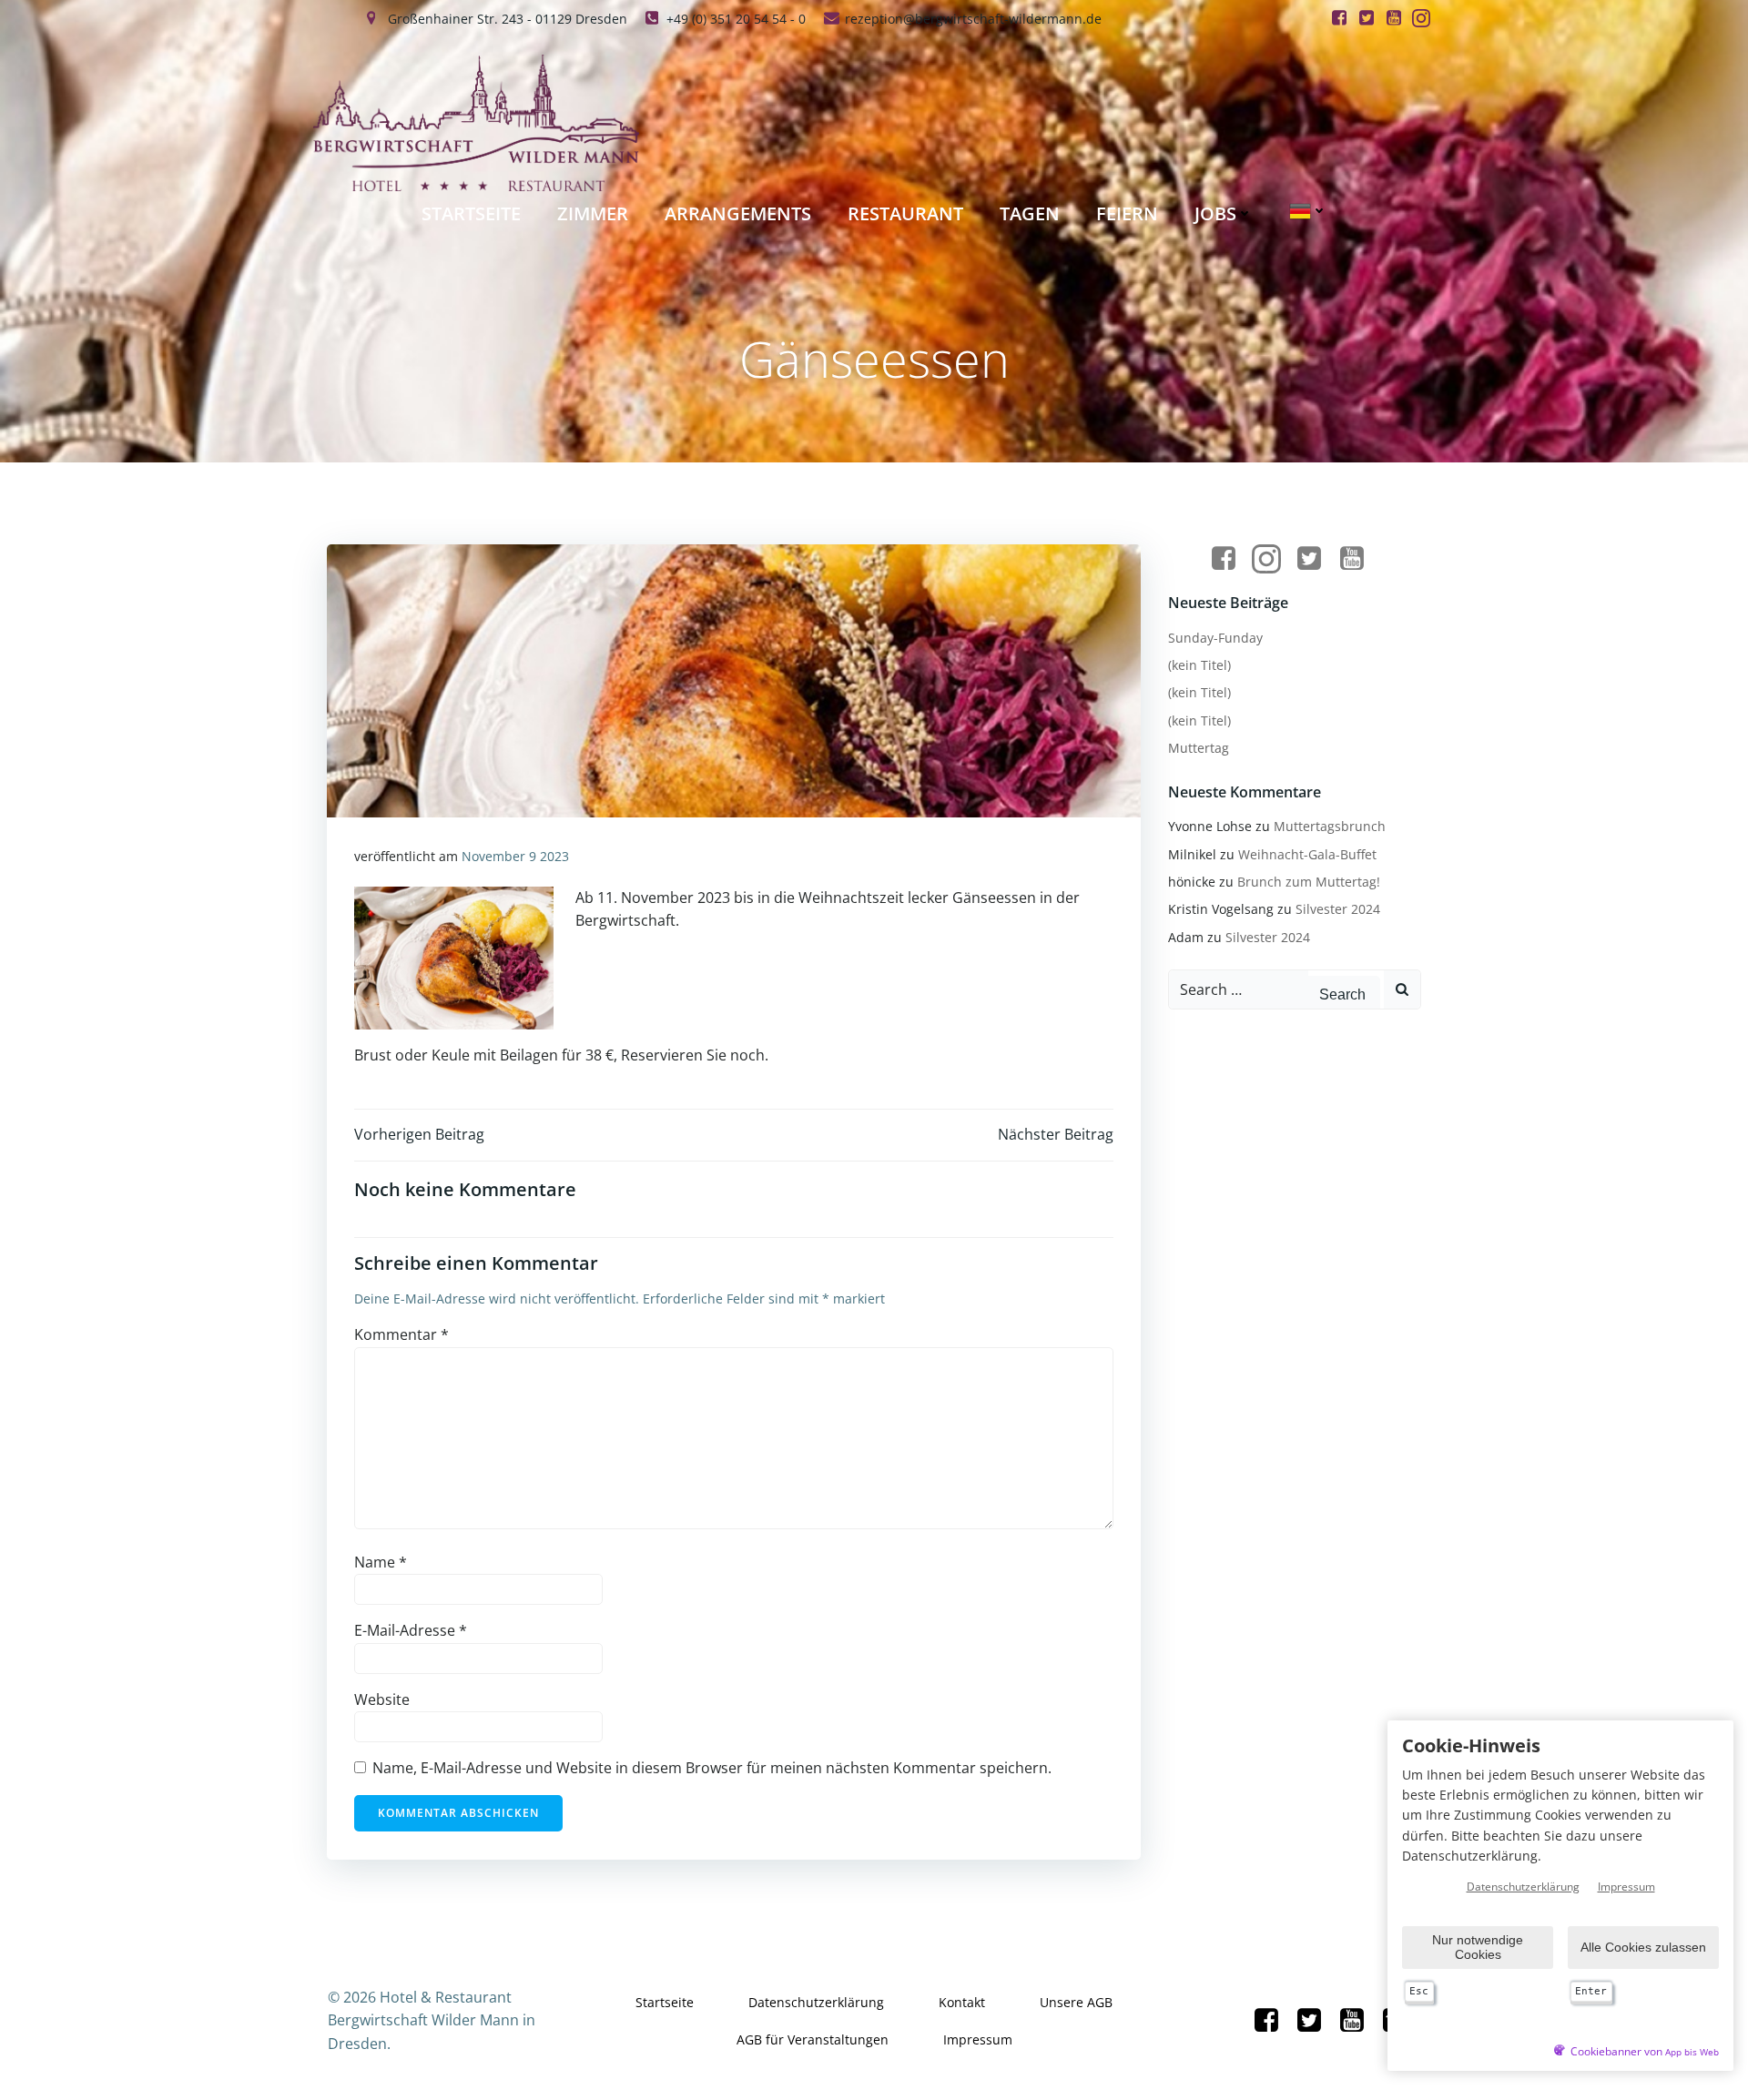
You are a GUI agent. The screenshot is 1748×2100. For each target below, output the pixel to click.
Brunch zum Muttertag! (1309, 882)
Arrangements (738, 213)
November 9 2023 (515, 856)
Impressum (978, 2039)
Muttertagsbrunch (1330, 826)
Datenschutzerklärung (816, 2002)
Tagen (1030, 213)
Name (381, 1562)
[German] (1308, 211)
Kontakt (962, 2002)
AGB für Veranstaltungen (813, 2039)
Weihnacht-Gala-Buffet (1307, 854)
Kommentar (401, 1334)
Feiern (1127, 213)
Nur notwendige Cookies (1478, 1947)
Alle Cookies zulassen (1643, 1947)
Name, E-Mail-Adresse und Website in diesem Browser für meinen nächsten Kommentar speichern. (712, 1768)
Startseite (471, 213)
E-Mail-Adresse (411, 1630)
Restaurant (905, 213)
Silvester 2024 (1338, 909)
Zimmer (593, 213)
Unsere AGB (1076, 2002)
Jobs (1215, 213)
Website (382, 1699)
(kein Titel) (1199, 665)
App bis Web (1692, 2052)
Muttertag (1199, 748)
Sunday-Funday (1215, 638)
